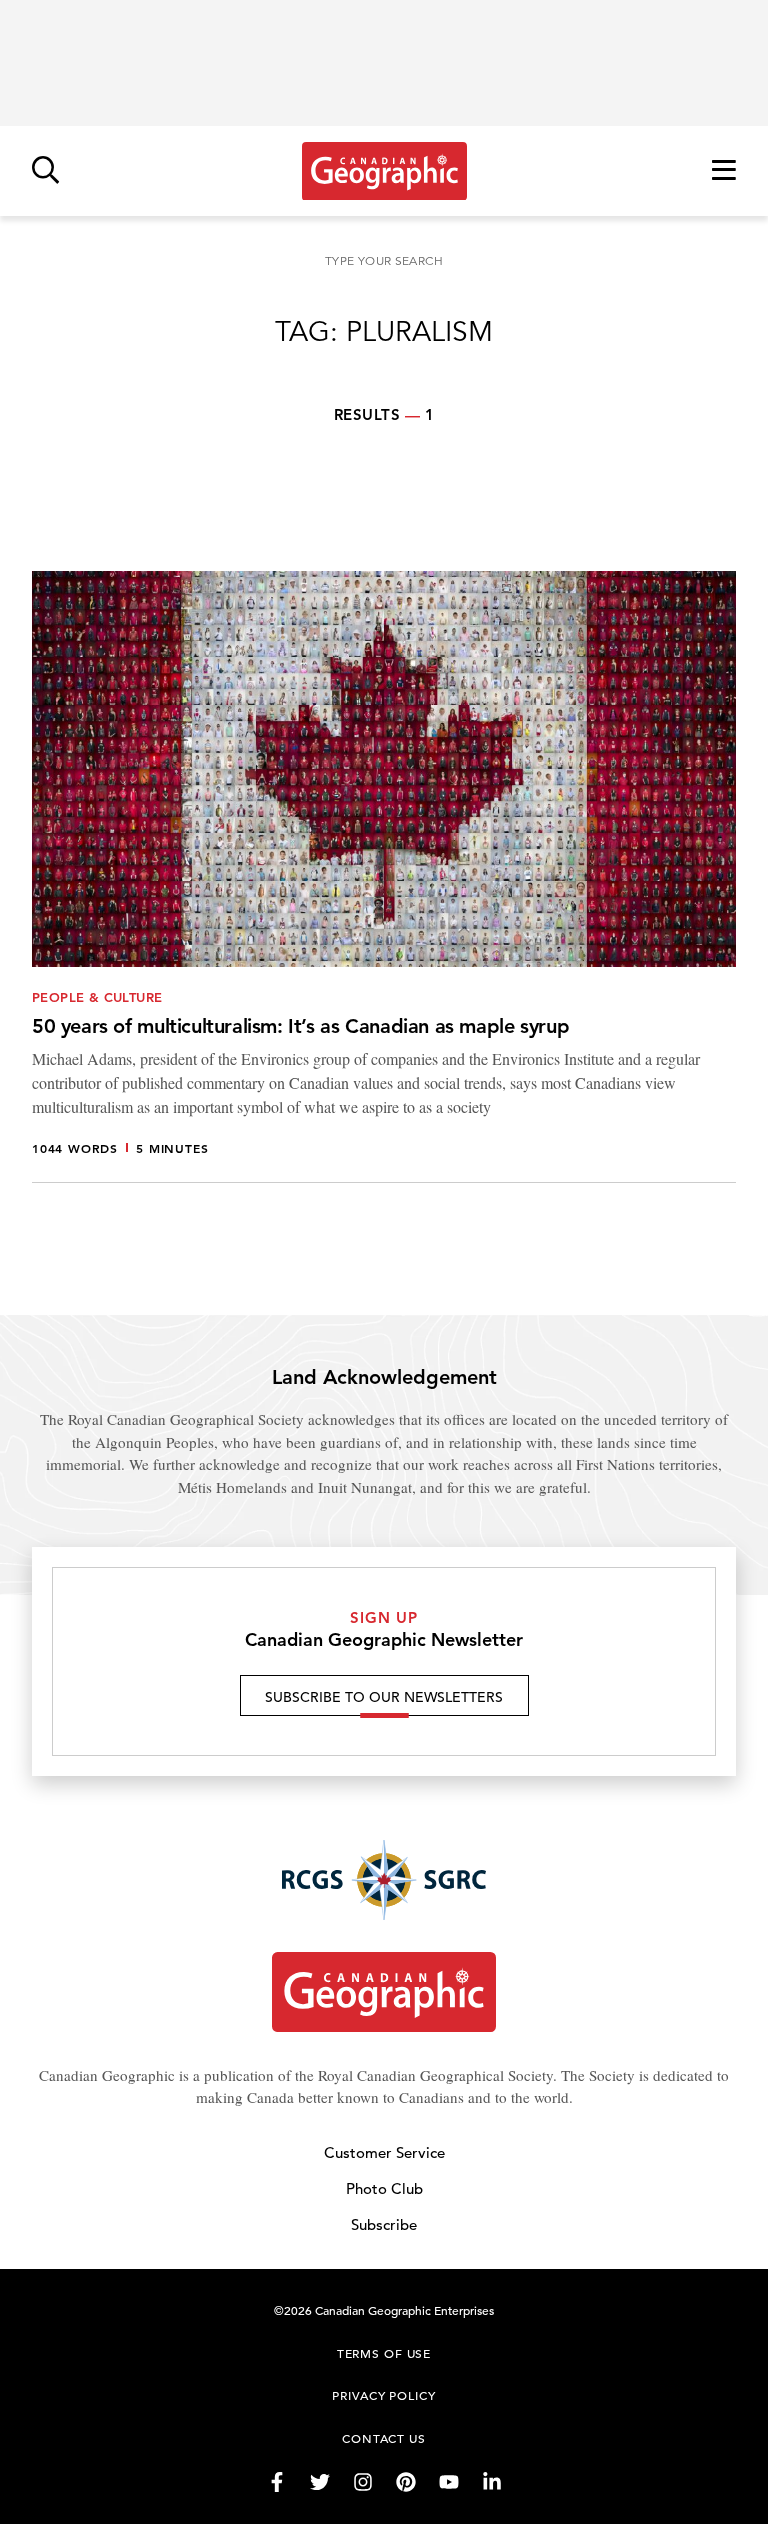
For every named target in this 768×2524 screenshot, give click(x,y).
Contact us (384, 2438)
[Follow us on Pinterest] (406, 2482)
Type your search (384, 260)
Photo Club (384, 2188)
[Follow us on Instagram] (363, 2482)
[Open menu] (724, 171)
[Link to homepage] (384, 171)
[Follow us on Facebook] (277, 2482)
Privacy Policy (383, 2395)
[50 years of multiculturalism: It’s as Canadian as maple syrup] (384, 877)
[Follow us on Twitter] (320, 2482)
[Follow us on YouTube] (449, 2482)
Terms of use (384, 2353)
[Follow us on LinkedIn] (492, 2482)
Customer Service (384, 2152)
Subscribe (384, 2224)
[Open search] (45, 171)
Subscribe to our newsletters (384, 1697)
